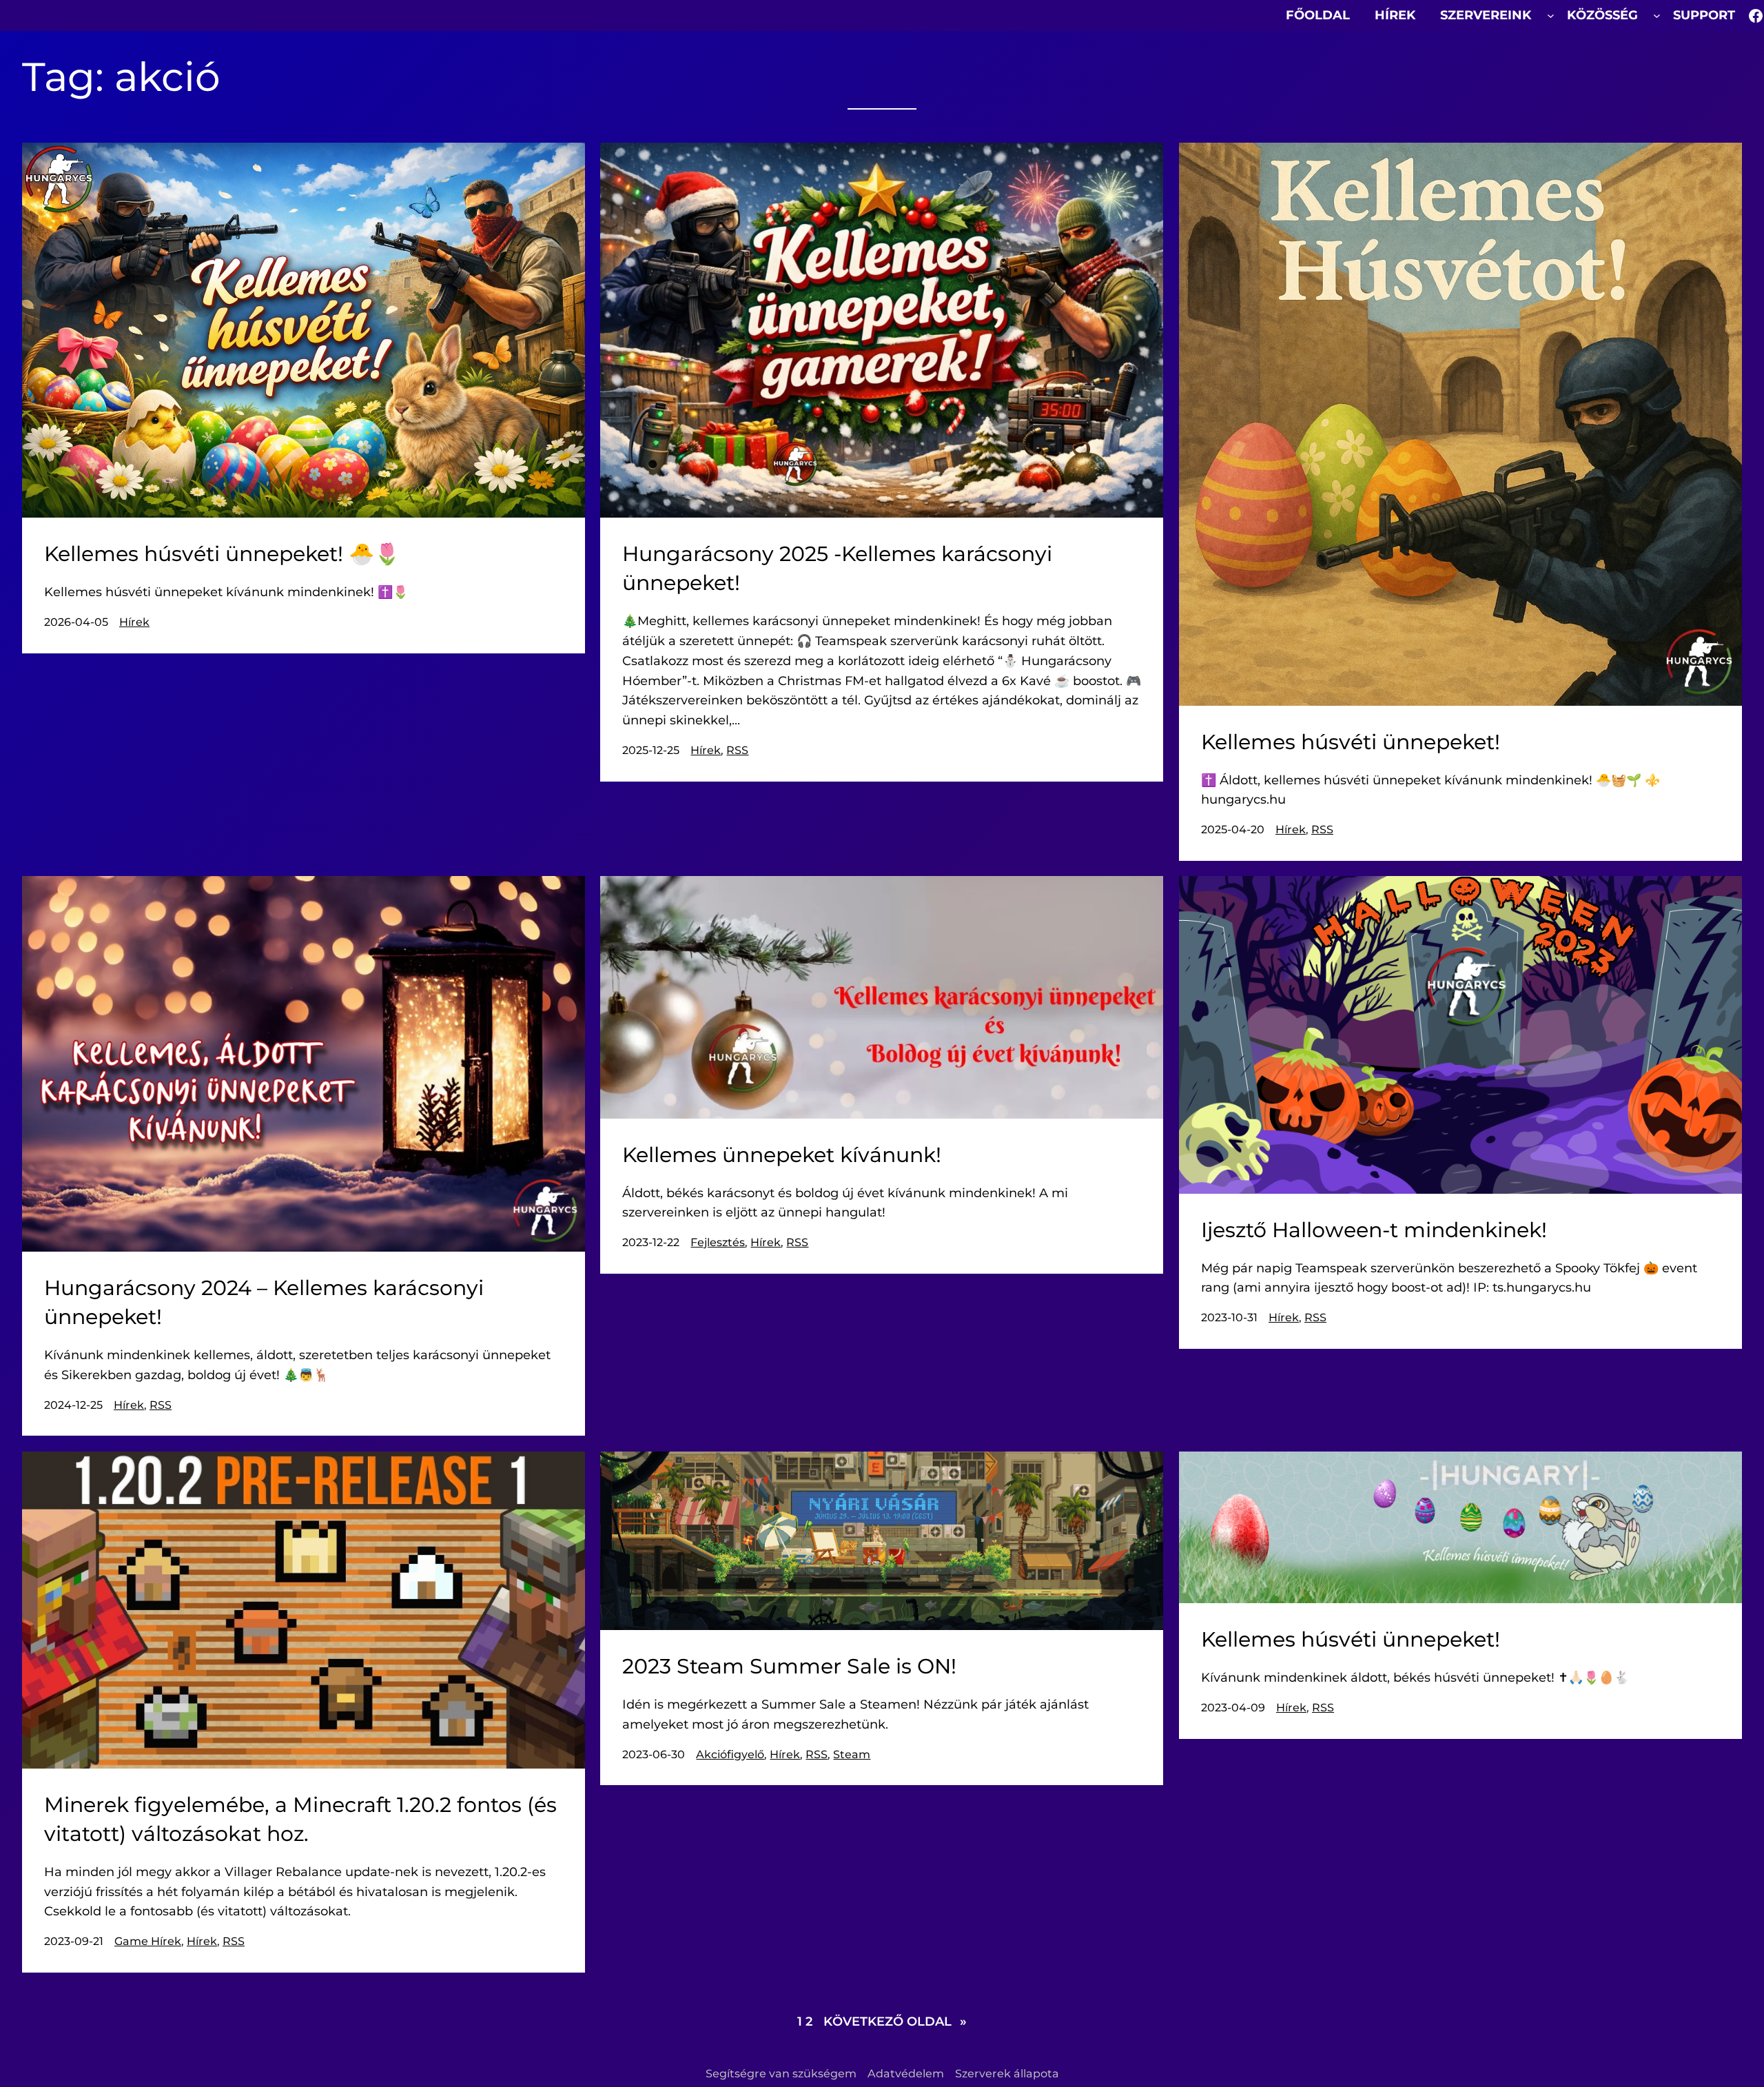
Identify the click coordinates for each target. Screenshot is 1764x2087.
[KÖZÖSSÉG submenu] (1657, 16)
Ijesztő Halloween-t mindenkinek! (1374, 1230)
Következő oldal (895, 2022)
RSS (737, 750)
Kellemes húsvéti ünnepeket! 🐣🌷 (222, 554)
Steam (852, 1754)
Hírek (134, 622)
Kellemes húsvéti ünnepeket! (1351, 742)
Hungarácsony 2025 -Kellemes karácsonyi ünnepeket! (837, 568)
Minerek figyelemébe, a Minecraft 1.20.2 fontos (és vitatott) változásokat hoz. (300, 1819)
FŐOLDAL (1318, 15)
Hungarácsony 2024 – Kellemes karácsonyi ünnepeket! (264, 1302)
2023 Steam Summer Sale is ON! (789, 1666)
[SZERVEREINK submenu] (1551, 16)
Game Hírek (148, 1941)
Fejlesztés (718, 1242)
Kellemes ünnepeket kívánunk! (782, 1155)
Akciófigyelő (730, 1754)
